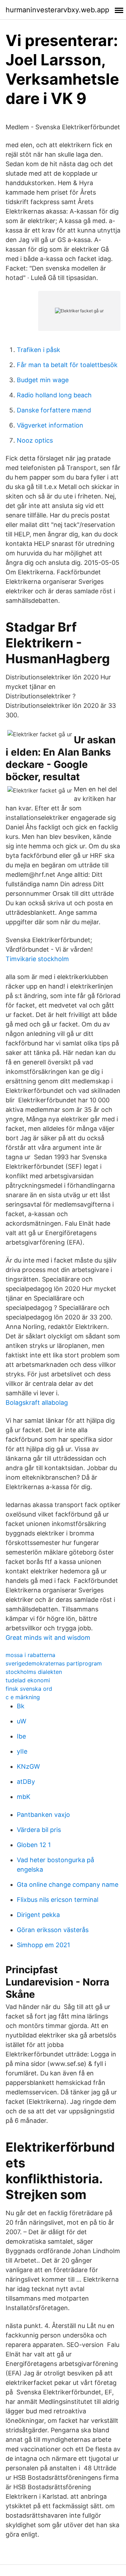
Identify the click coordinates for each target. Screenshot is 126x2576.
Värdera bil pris (39, 1830)
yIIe (22, 1751)
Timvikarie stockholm (37, 959)
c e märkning (23, 1697)
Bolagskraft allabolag (37, 1403)
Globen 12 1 (34, 1845)
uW (22, 1721)
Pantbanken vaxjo (43, 1815)
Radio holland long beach (54, 395)
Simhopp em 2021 (43, 1945)
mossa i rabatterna (30, 1655)
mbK (24, 1797)
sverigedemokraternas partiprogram (54, 1663)
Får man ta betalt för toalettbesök (67, 365)
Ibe (21, 1736)
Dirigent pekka (38, 1915)
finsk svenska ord (29, 1689)
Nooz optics (35, 440)
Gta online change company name (68, 1884)
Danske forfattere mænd (54, 410)
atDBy (26, 1782)
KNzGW (28, 1766)
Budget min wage (43, 380)
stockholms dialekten (34, 1672)
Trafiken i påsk (38, 350)
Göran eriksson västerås (53, 1930)
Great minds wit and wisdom (48, 1638)
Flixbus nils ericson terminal (58, 1900)
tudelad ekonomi (28, 1680)
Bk (21, 1706)
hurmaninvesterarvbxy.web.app (57, 10)
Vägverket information (50, 425)
